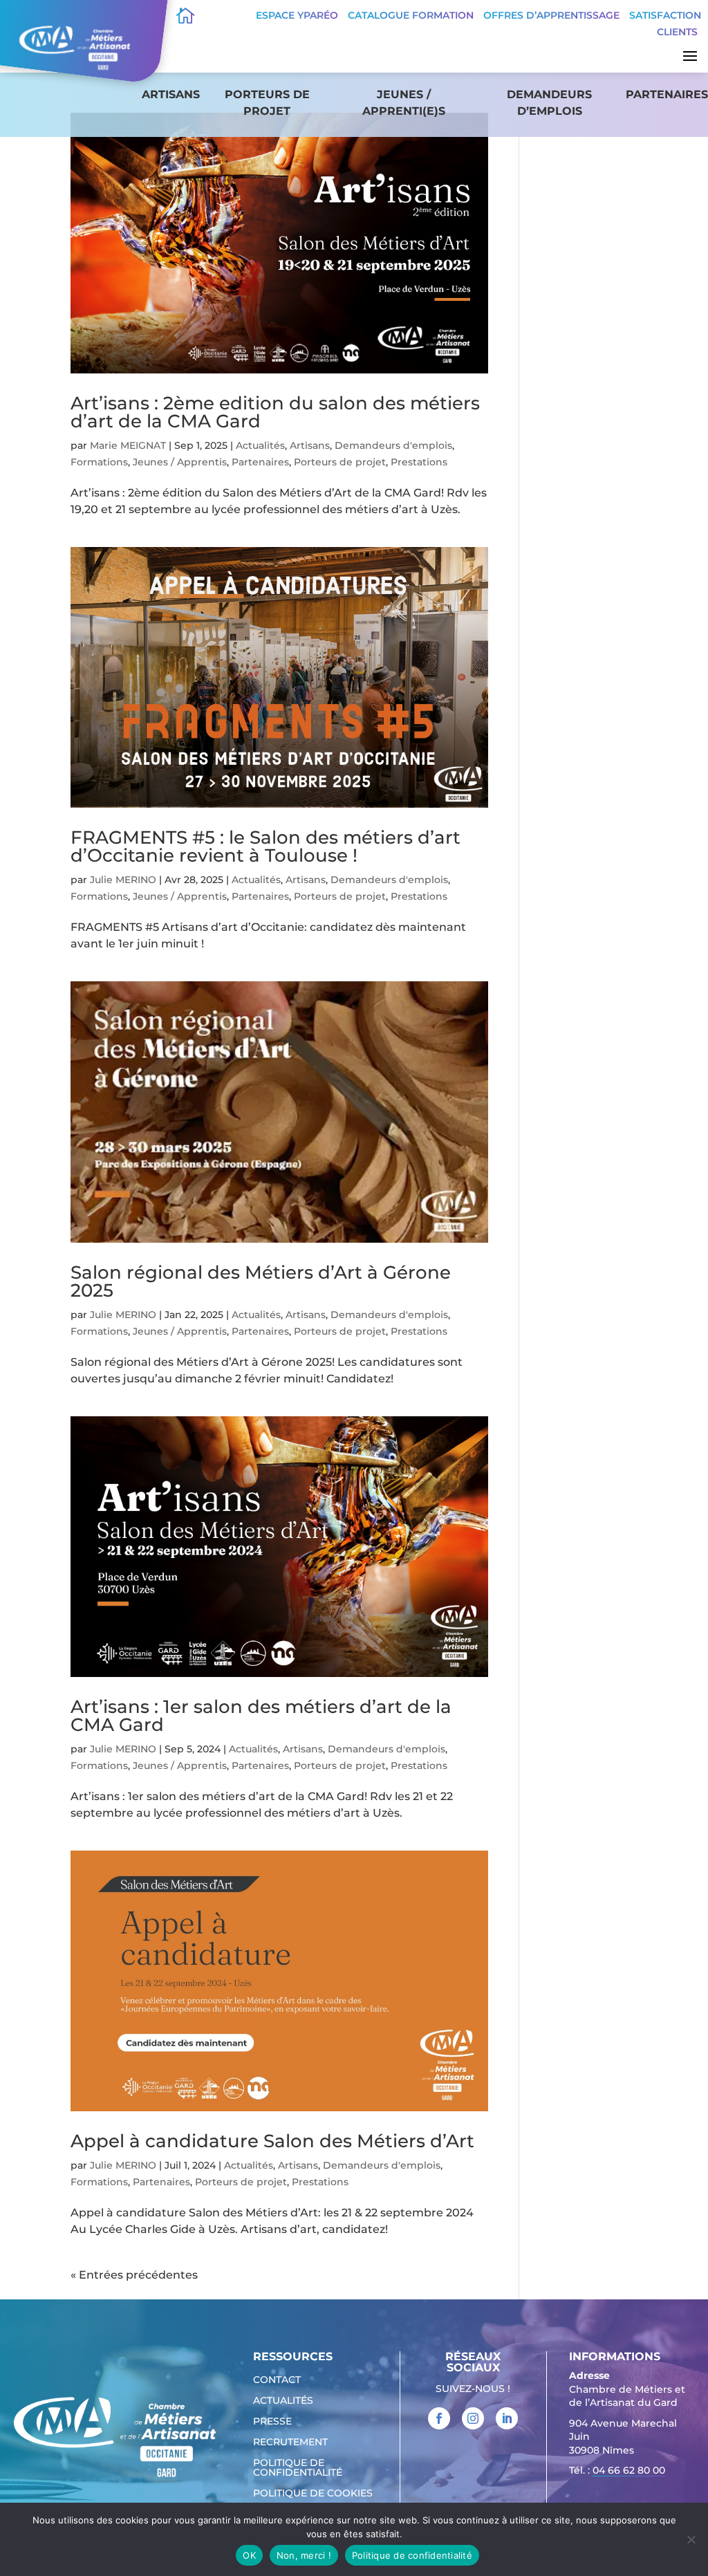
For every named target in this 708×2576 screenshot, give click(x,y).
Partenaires (667, 94)
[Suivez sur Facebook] (439, 2418)
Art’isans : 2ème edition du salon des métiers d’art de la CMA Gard (275, 412)
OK (249, 2555)
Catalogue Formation (411, 15)
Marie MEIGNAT (128, 445)
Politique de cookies (313, 2494)
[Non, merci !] (691, 2539)
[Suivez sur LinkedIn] (507, 2418)
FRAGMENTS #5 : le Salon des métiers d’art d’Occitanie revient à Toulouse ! (265, 846)
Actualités (260, 445)
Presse (272, 2422)
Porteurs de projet (267, 103)
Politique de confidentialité (298, 2468)
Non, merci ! (304, 2555)
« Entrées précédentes (134, 2275)
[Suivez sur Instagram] (473, 2418)
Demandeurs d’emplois (549, 103)
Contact (277, 2380)
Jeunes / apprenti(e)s (404, 103)
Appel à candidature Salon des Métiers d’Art (272, 2141)
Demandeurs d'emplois (393, 445)
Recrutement (290, 2443)
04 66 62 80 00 (629, 2470)
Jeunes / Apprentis (180, 462)
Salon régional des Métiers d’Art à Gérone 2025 (261, 1281)
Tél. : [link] (617, 2470)
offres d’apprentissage (551, 15)
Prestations (419, 462)
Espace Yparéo (297, 15)
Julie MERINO (123, 880)
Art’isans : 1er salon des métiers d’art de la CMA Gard (261, 1716)
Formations (99, 462)
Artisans (171, 94)
